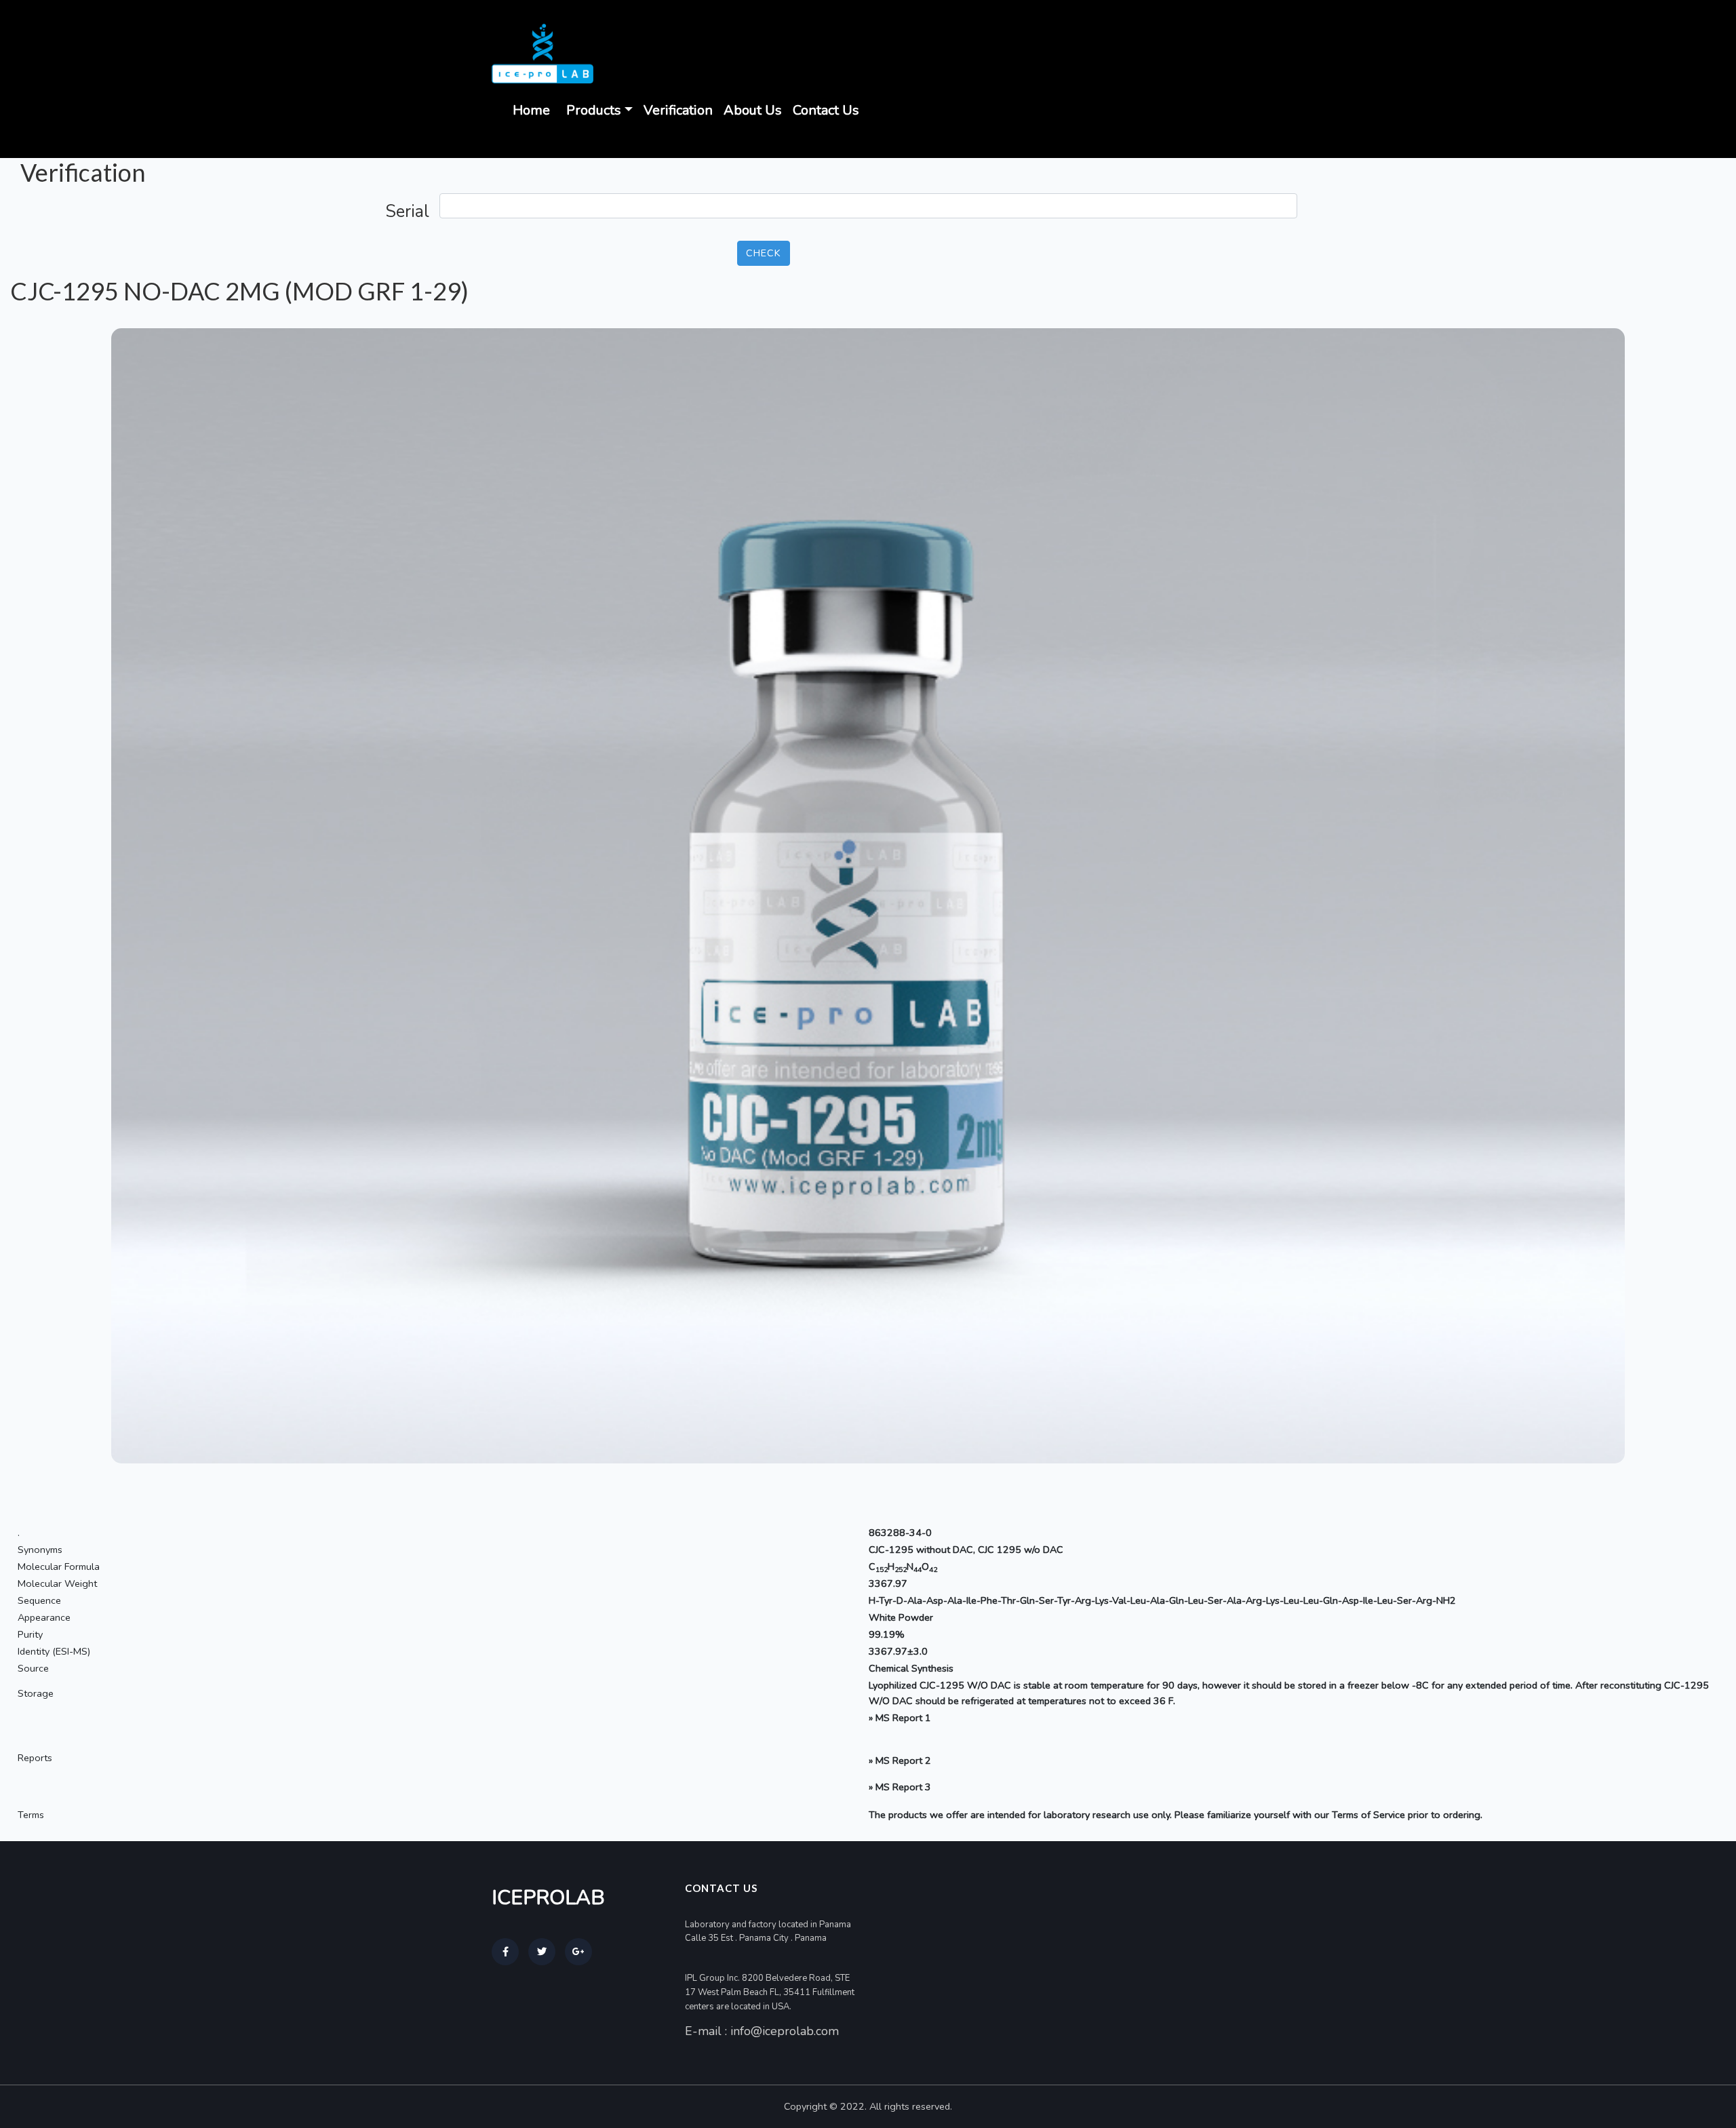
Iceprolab (548, 1898)
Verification (678, 110)
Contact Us (826, 110)
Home (531, 110)
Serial (407, 212)
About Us (753, 110)
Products (594, 110)
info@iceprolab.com (785, 2031)
